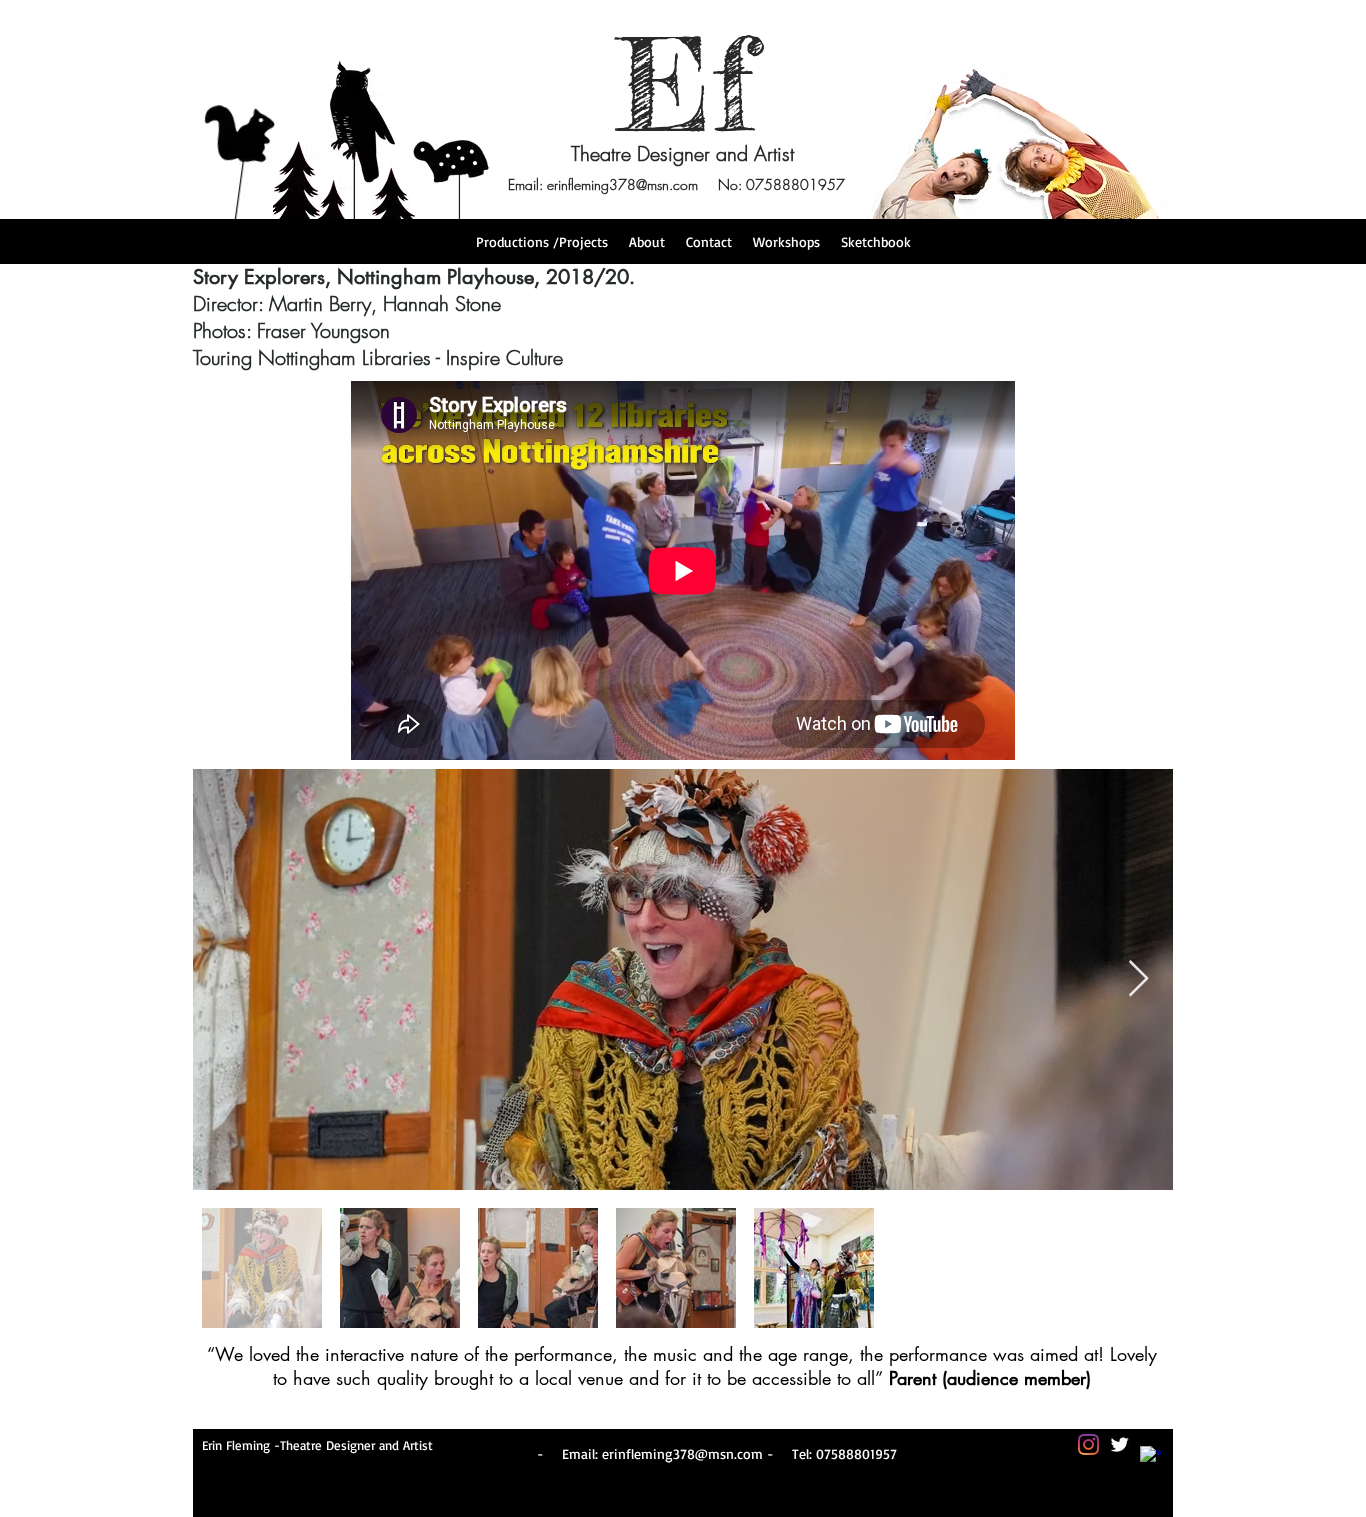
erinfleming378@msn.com (622, 184)
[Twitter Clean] (1119, 1444)
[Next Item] (1138, 979)
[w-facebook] (1150, 1456)
